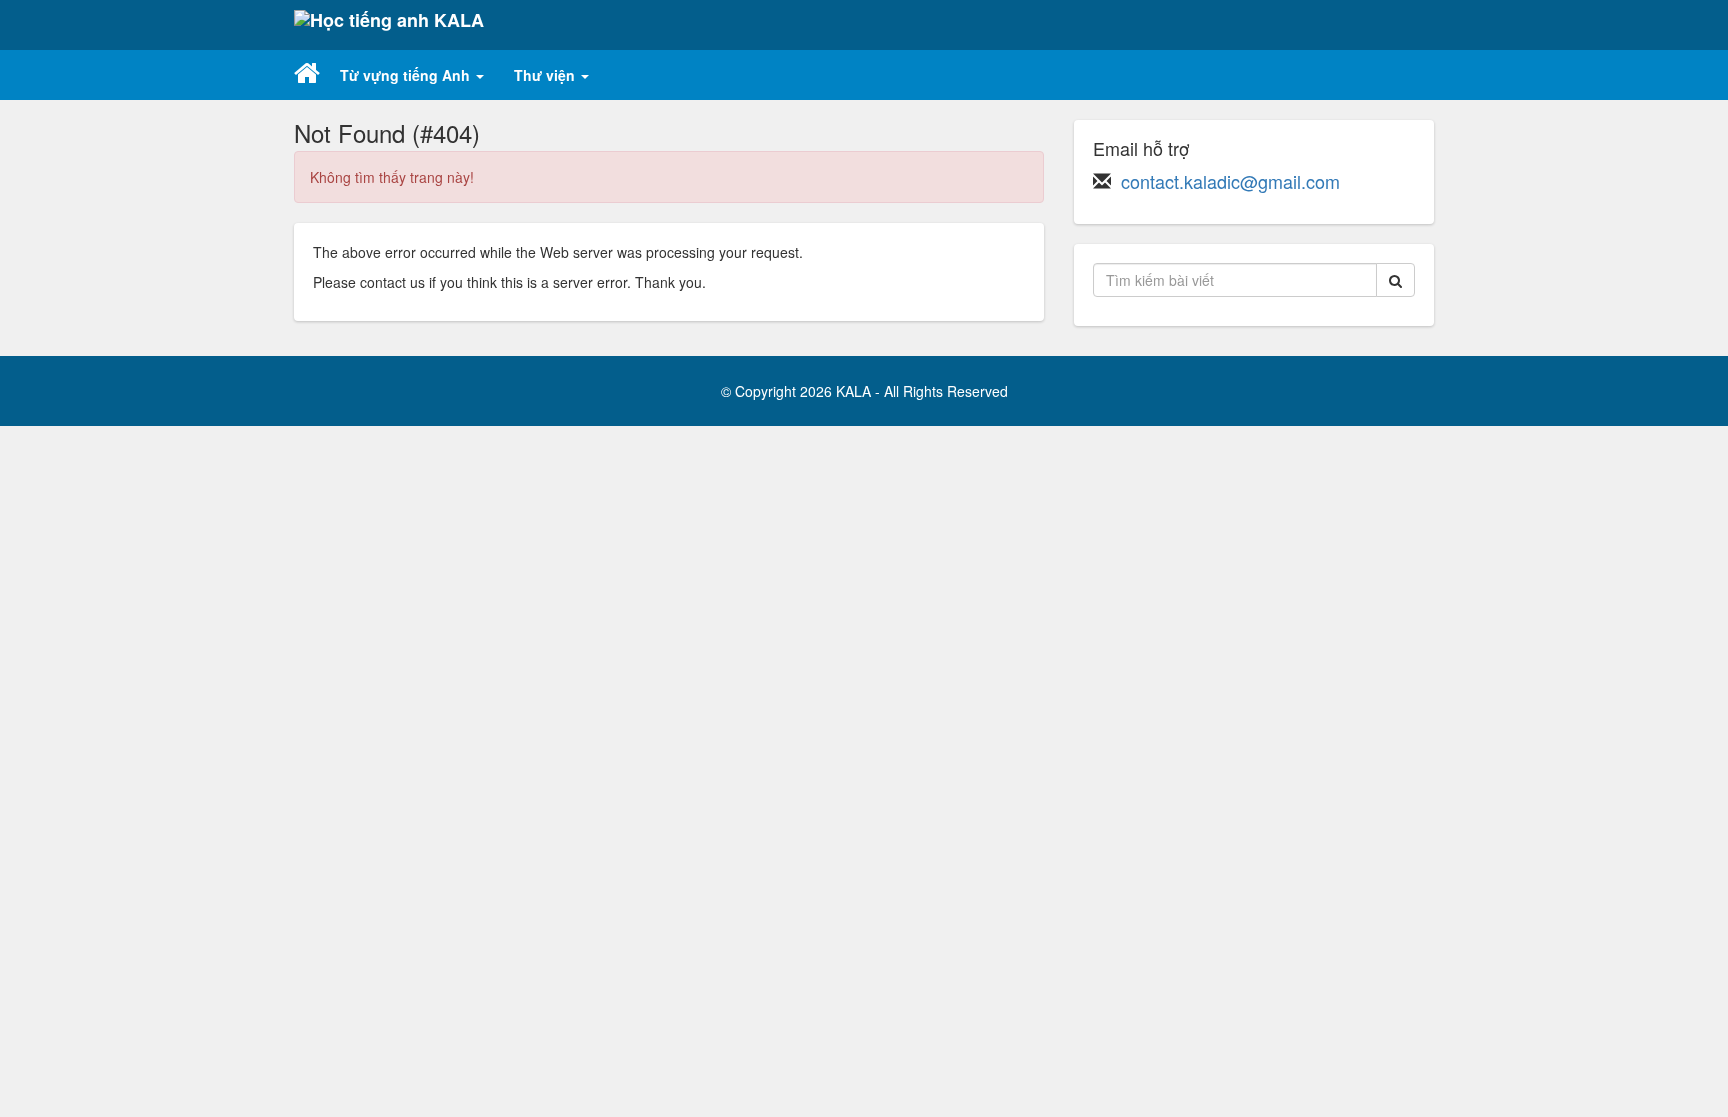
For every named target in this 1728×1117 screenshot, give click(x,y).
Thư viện (546, 75)
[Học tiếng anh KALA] (389, 25)
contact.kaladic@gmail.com (1230, 181)
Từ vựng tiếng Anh (407, 75)
